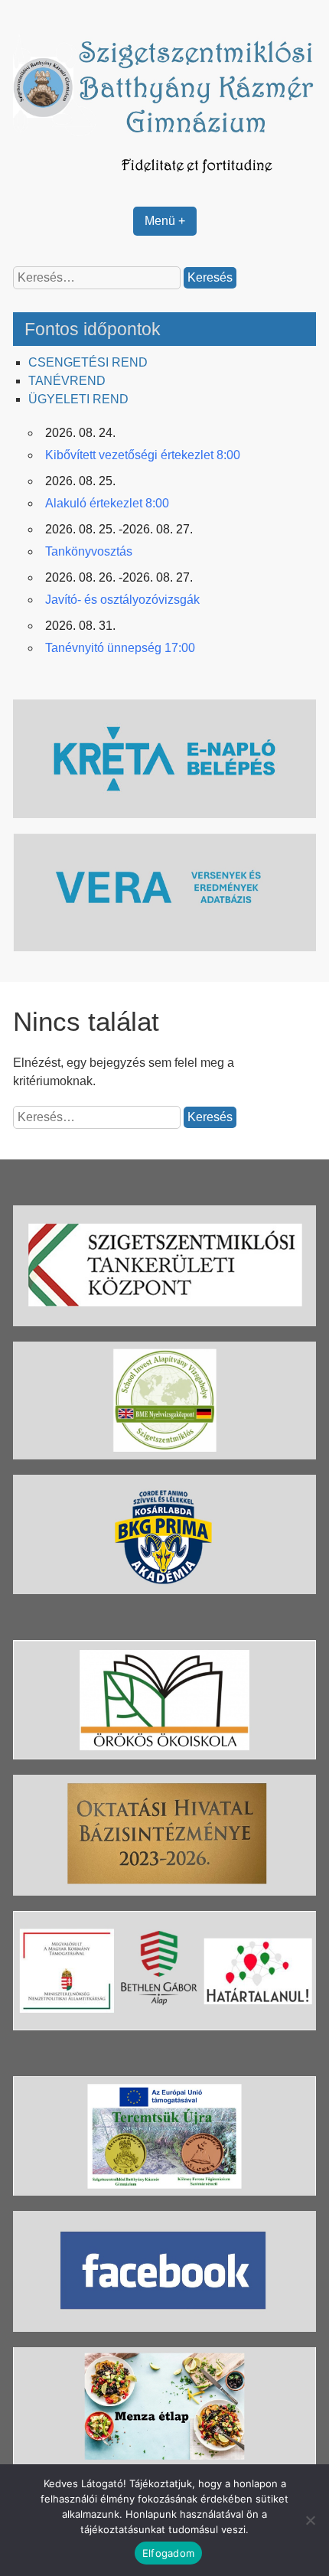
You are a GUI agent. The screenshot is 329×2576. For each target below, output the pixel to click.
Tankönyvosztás (89, 551)
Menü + (165, 221)
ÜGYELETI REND (78, 399)
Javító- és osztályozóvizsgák (122, 600)
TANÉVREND (67, 381)
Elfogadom (168, 2553)
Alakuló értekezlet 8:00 (107, 503)
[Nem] (310, 2520)
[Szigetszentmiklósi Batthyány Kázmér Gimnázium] (164, 182)
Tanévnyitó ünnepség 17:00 (120, 648)
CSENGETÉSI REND (88, 362)
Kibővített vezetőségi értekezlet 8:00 (143, 455)
